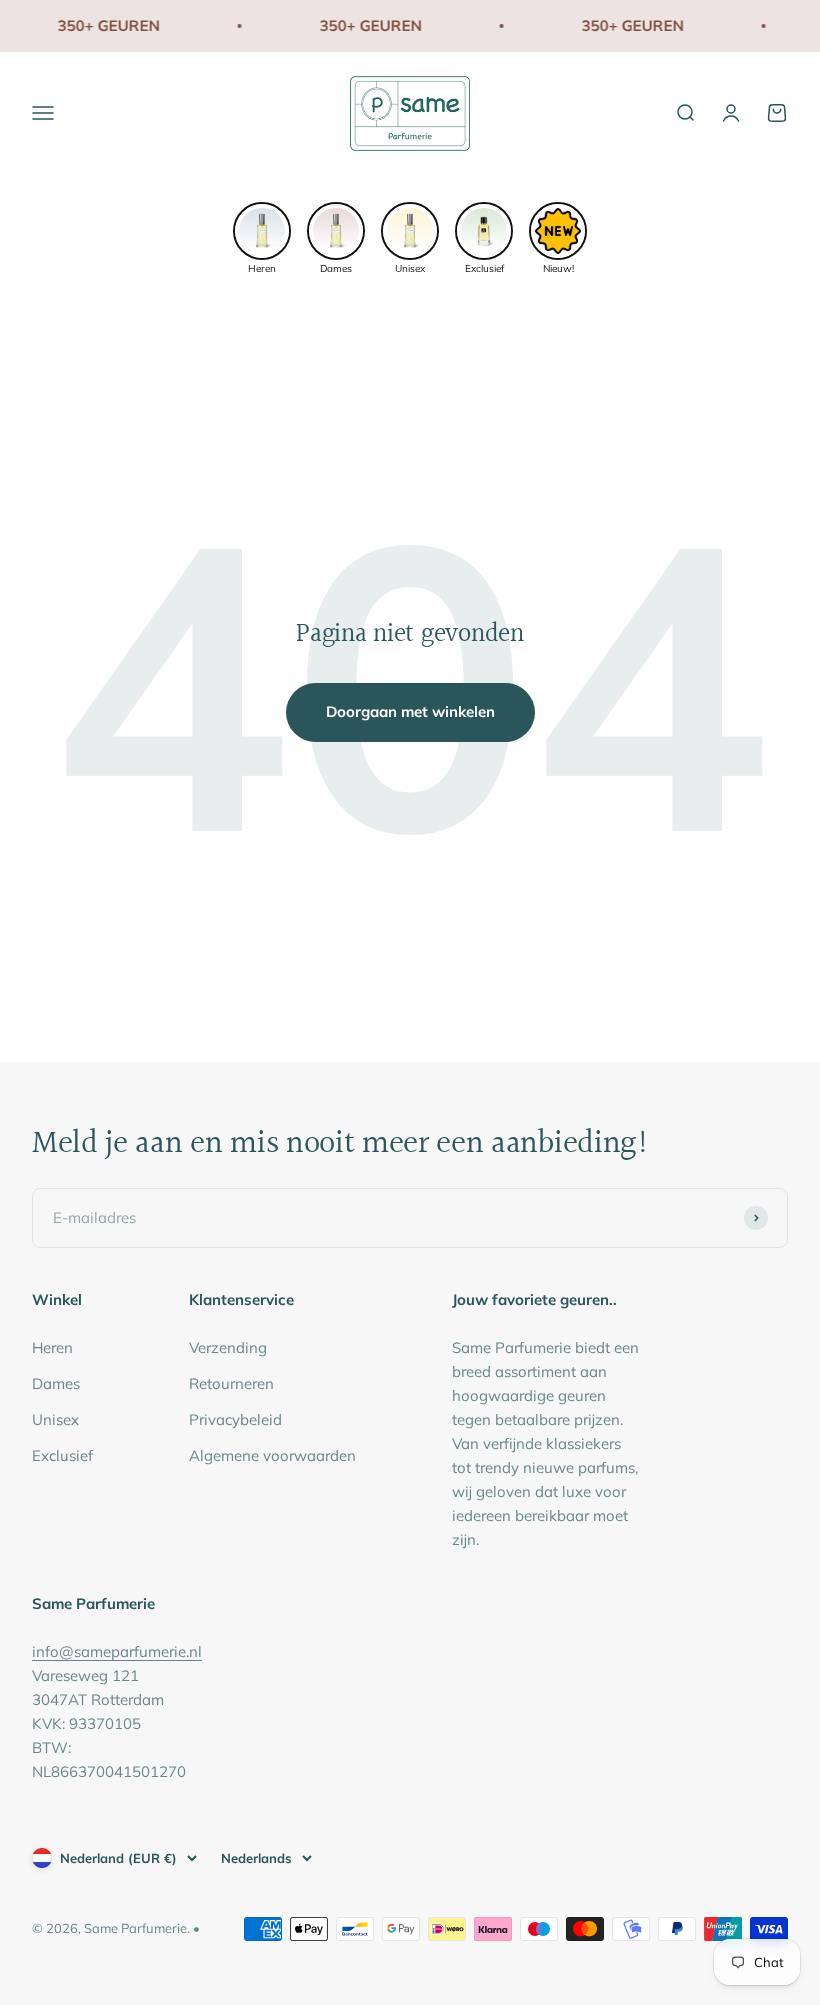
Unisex (55, 1419)
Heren (52, 1347)
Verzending (228, 1347)
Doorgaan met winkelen (410, 711)
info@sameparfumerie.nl (117, 1651)
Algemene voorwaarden (272, 1455)
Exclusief (62, 1455)
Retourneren (231, 1383)
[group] (262, 236)
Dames (56, 1383)
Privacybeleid (235, 1419)
